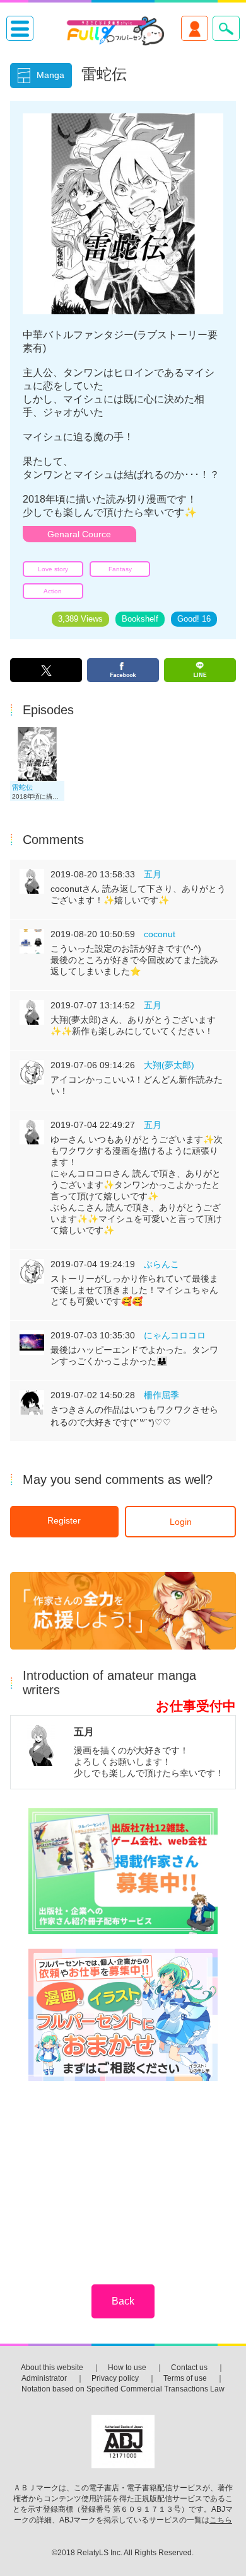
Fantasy (120, 569)
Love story (53, 569)
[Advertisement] (123, 2174)
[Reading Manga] (37, 778)
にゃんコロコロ (175, 1335)
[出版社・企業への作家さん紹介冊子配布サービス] (123, 1872)
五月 (153, 874)
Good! (194, 619)
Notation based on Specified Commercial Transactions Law (123, 2389)
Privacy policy (115, 2378)
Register (64, 1520)
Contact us (189, 2368)
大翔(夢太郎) (169, 1065)
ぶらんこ (161, 1264)
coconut (160, 934)
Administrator (44, 2378)
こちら (221, 2520)
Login (181, 1522)
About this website (52, 2368)
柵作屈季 (161, 1395)
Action (53, 591)
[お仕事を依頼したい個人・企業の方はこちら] (123, 2016)
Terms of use (185, 2378)
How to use (127, 2368)
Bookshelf (140, 619)
